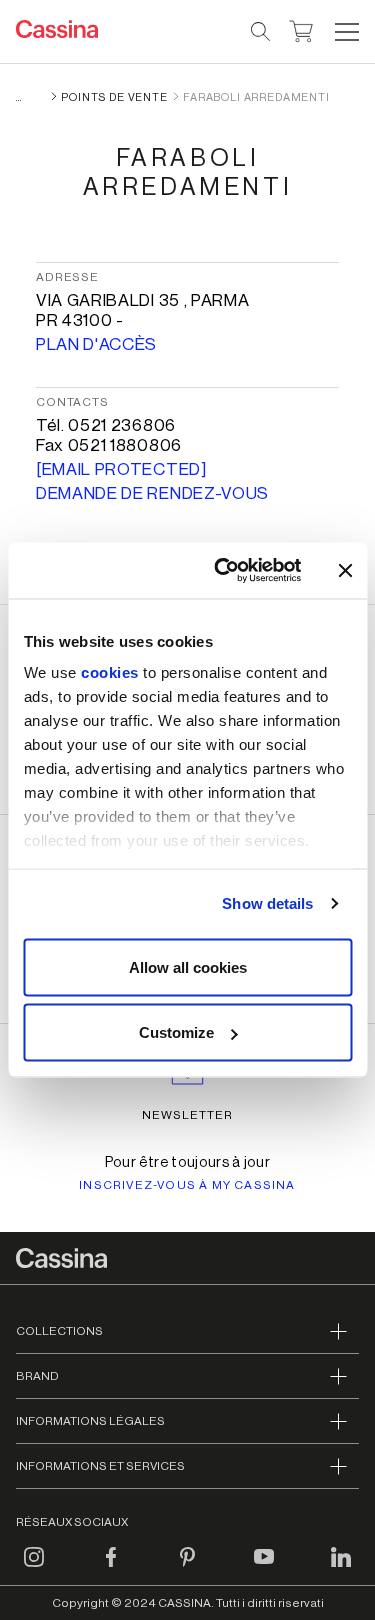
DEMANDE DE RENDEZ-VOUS (152, 493)
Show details (267, 903)
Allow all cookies (188, 966)
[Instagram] (34, 1569)
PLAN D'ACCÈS (96, 344)
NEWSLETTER (187, 1115)
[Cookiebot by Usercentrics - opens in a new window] (223, 571)
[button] (344, 32)
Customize (176, 1032)
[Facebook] (111, 1569)
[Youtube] (264, 1569)
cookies (110, 672)
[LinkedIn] (341, 1569)
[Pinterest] (188, 1569)
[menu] (347, 32)
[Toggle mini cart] (301, 29)
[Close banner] (345, 570)
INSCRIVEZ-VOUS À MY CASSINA (187, 1185)
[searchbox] (261, 32)
